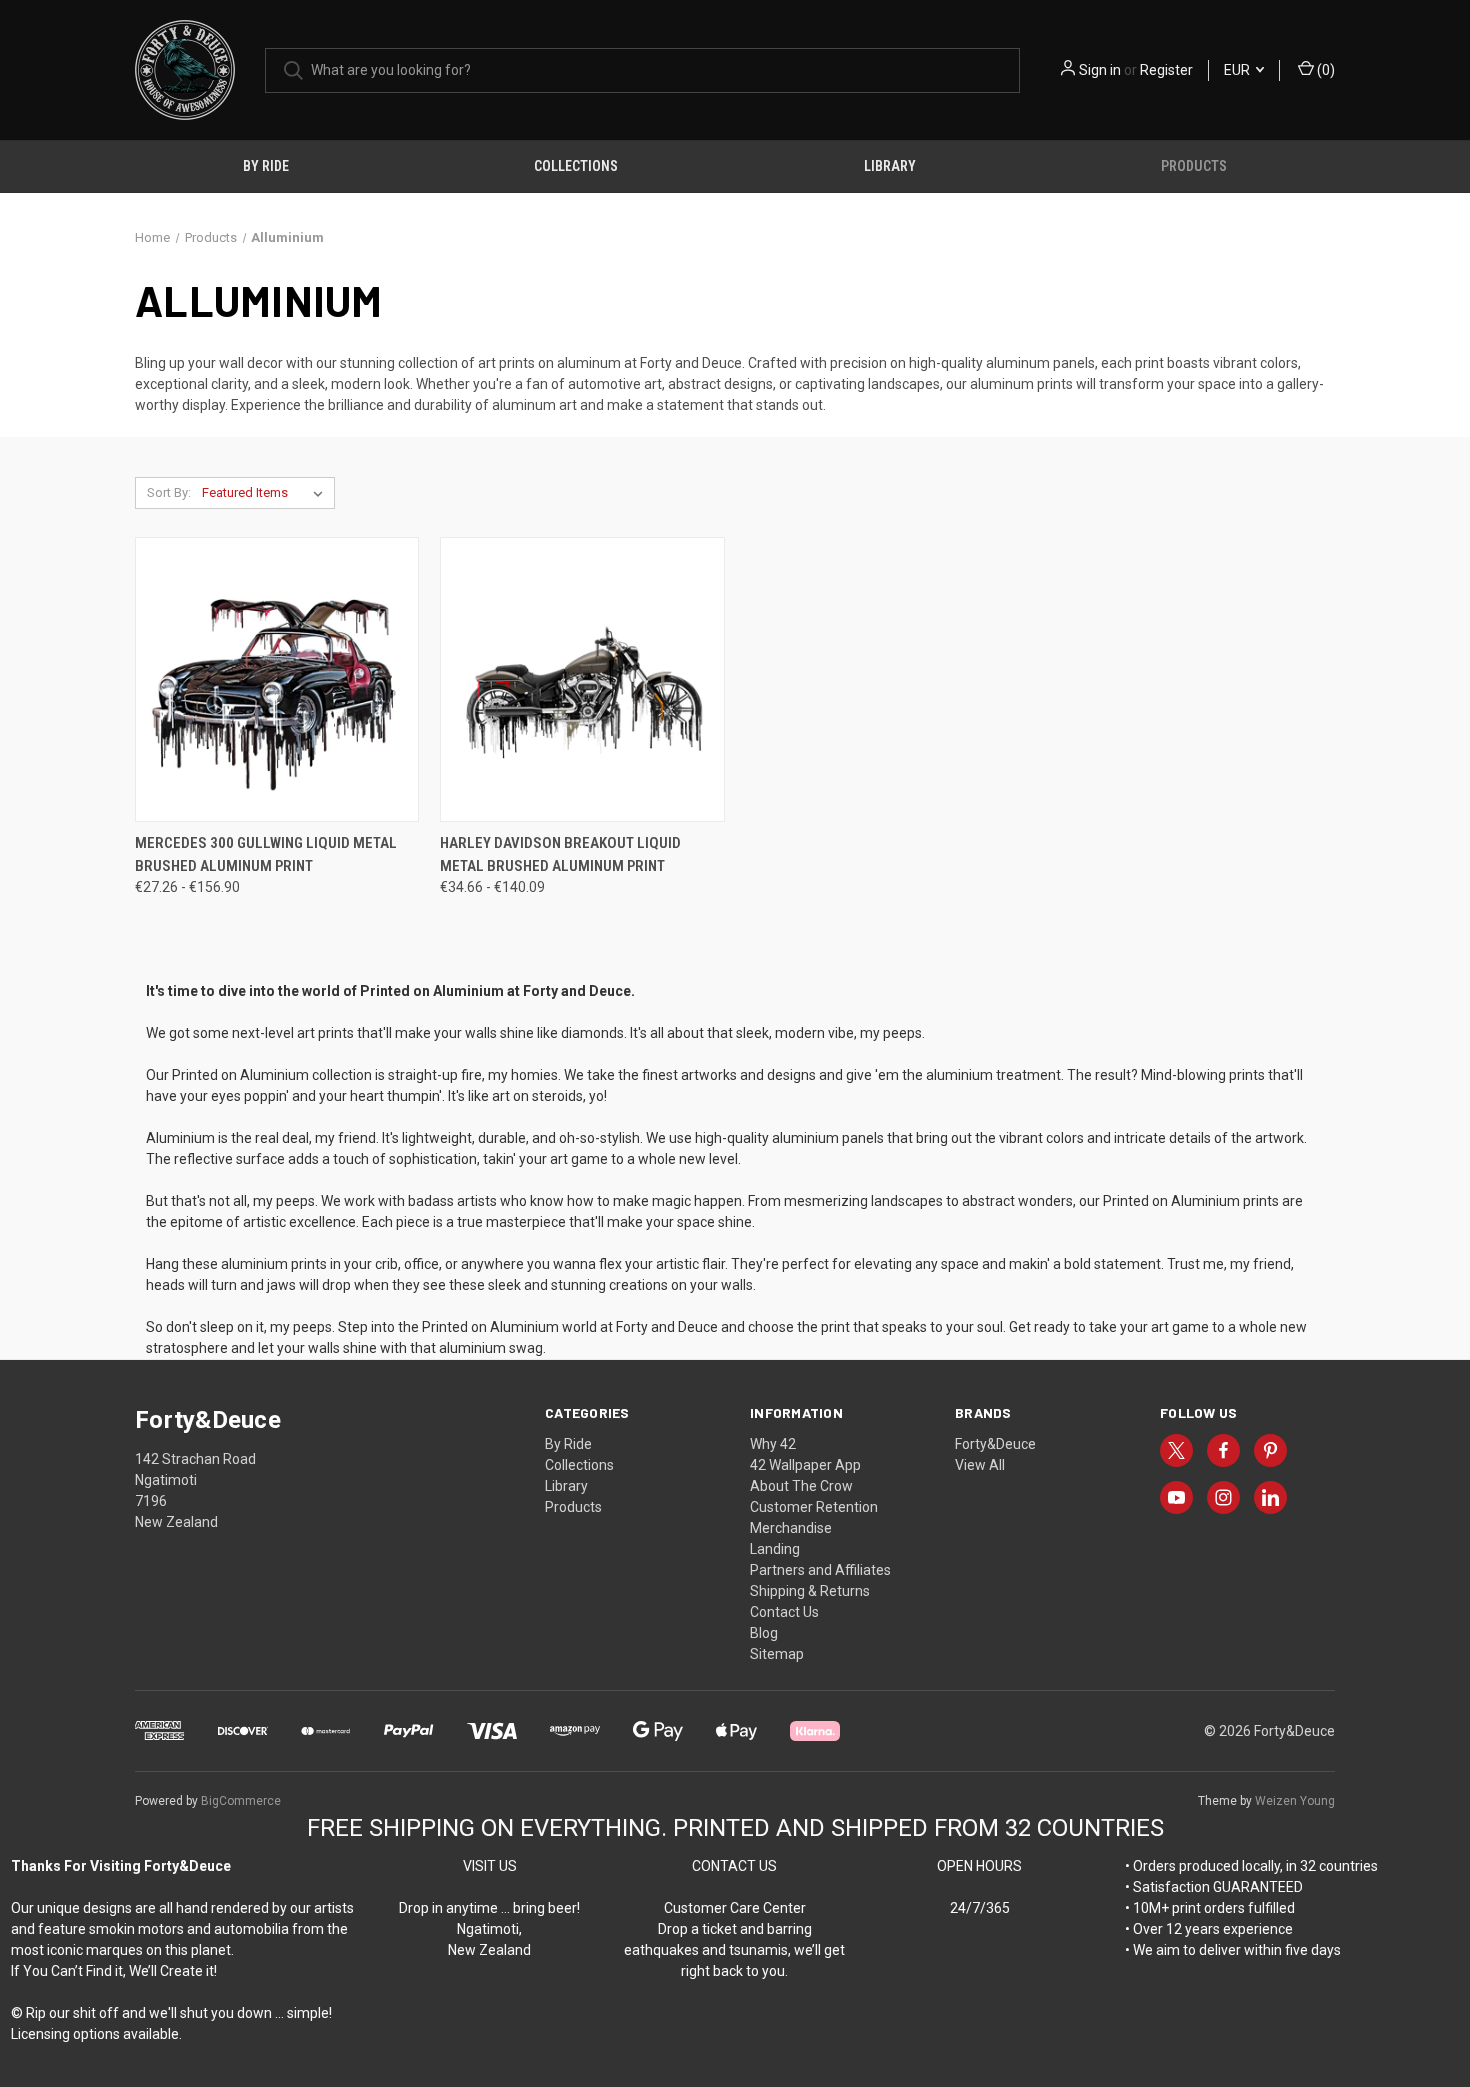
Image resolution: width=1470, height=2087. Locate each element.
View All (980, 1465)
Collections (576, 166)
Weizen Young (1295, 1801)
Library (890, 166)
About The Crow (801, 1486)
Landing (775, 1549)
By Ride (266, 166)
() (1324, 70)
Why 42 (773, 1444)
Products (1194, 166)
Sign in (1100, 70)
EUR (1238, 70)
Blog (764, 1633)
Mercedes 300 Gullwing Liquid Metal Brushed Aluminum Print (266, 854)
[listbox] (266, 493)
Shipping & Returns (810, 1591)
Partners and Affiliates (820, 1570)
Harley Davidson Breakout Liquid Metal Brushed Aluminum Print (560, 854)
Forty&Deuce (995, 1444)
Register (1166, 70)
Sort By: (169, 492)
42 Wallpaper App (805, 1465)
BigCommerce (241, 1801)
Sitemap (777, 1654)
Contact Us (784, 1612)
